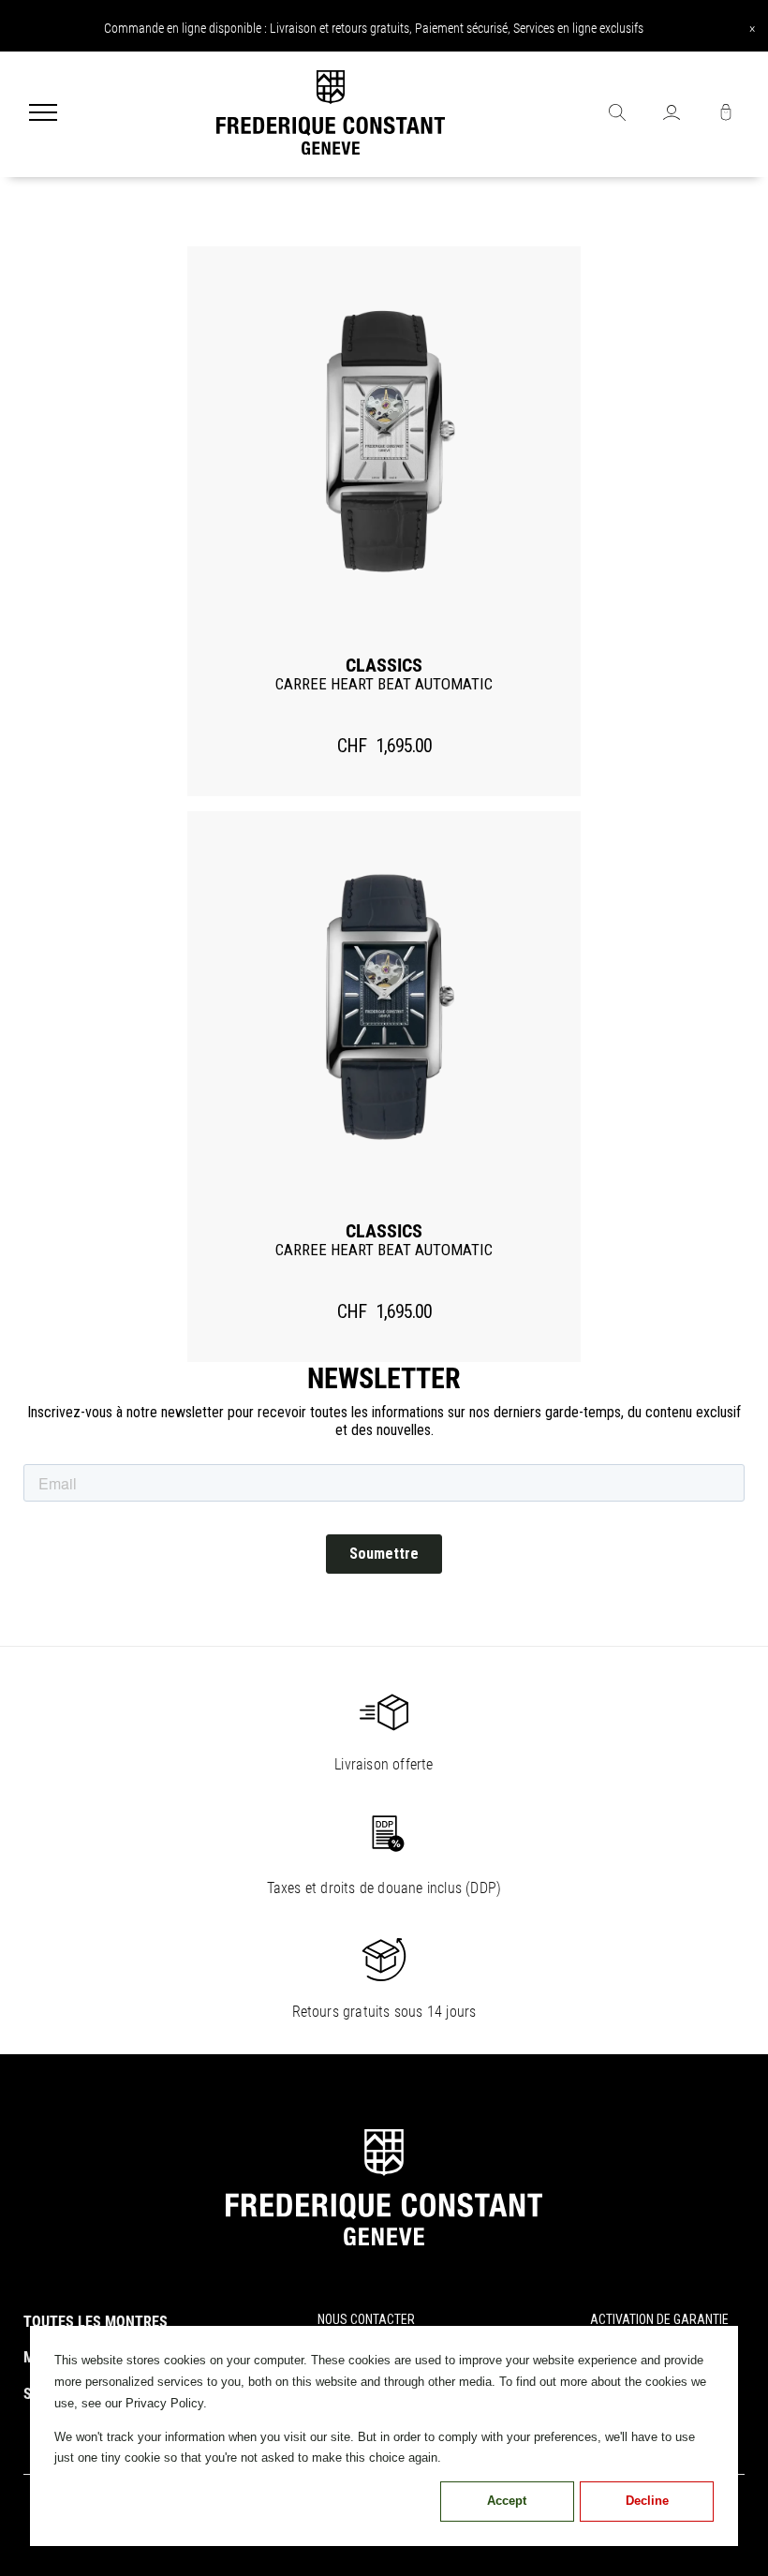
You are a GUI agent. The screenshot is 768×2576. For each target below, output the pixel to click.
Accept (507, 2501)
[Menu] (43, 114)
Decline (647, 2501)
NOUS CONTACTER (366, 2319)
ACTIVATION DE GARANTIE (659, 2319)
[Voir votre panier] (726, 114)
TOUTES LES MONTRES (96, 2322)
